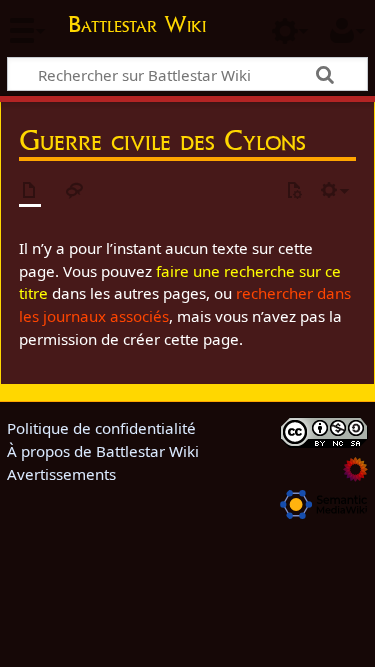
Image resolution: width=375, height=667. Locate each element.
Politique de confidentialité (101, 428)
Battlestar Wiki (137, 26)
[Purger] (294, 191)
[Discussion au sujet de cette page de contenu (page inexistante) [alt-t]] (75, 191)
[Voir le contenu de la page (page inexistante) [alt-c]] (30, 191)
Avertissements (61, 474)
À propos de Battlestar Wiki (103, 451)
